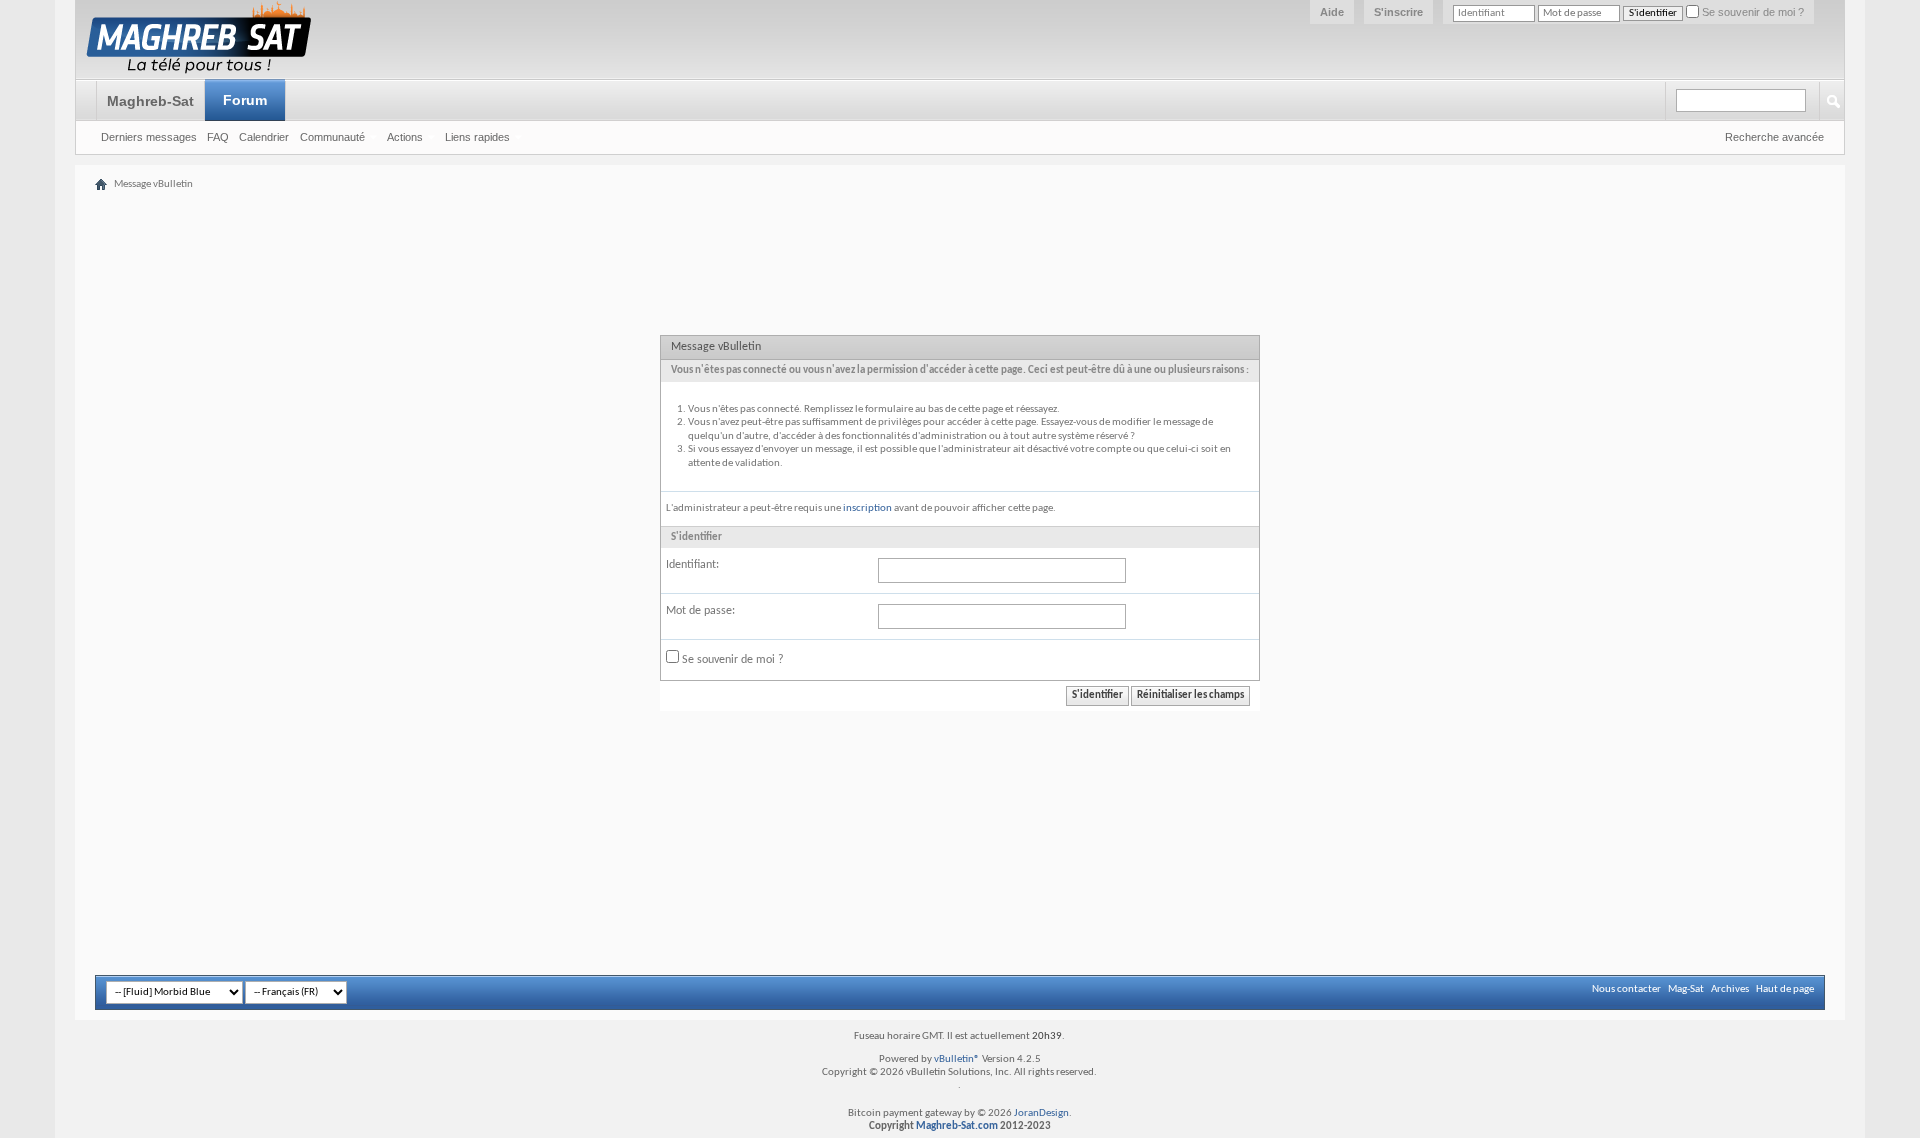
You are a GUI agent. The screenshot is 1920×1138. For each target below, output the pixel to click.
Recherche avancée (1774, 137)
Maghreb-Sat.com (957, 1126)
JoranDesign (1041, 1113)
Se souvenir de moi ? (1751, 12)
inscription (867, 508)
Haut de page (1785, 989)
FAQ (218, 137)
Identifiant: (692, 565)
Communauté (332, 137)
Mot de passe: (700, 611)
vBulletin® (957, 1059)
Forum (245, 100)
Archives (1730, 989)
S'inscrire (1398, 12)
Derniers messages (149, 137)
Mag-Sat (1686, 989)
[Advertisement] (960, 182)
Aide (1332, 12)
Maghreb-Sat (150, 101)
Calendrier (264, 137)
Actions (405, 137)
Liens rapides (477, 137)
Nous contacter (1626, 989)
